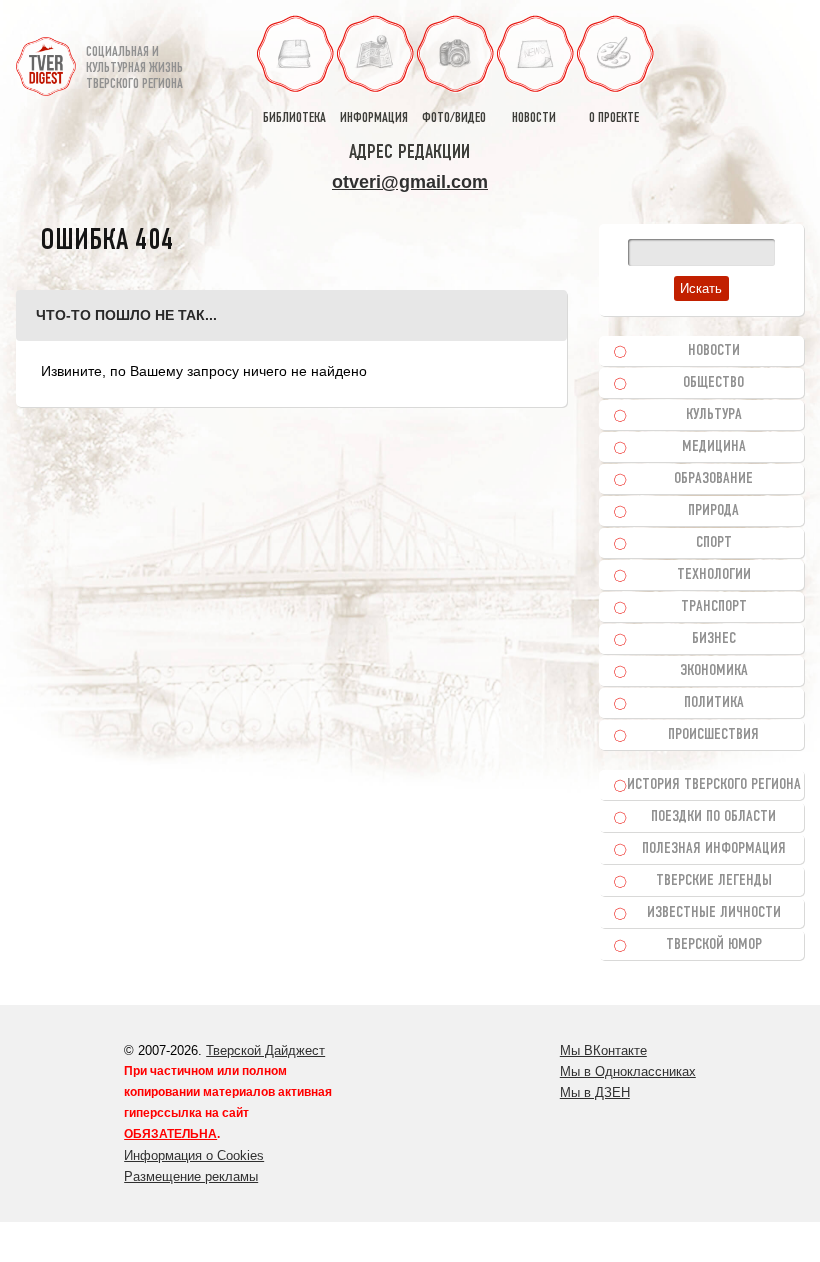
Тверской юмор (714, 945)
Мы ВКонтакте (603, 1050)
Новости (714, 351)
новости (534, 118)
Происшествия (713, 735)
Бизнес (714, 639)
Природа (713, 511)
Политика (714, 703)
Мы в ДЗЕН (595, 1092)
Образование (713, 479)
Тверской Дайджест (265, 1050)
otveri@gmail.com (410, 182)
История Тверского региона (714, 785)
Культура (714, 415)
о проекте (614, 118)
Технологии (714, 575)
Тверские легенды (714, 881)
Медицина (714, 447)
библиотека (294, 118)
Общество (713, 383)
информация (374, 118)
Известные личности (714, 913)
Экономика (714, 671)
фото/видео (454, 118)
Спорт (714, 543)
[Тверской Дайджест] (46, 58)
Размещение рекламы (191, 1176)
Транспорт (714, 607)
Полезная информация (714, 849)
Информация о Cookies (194, 1155)
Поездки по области (713, 817)
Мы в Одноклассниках (628, 1071)
